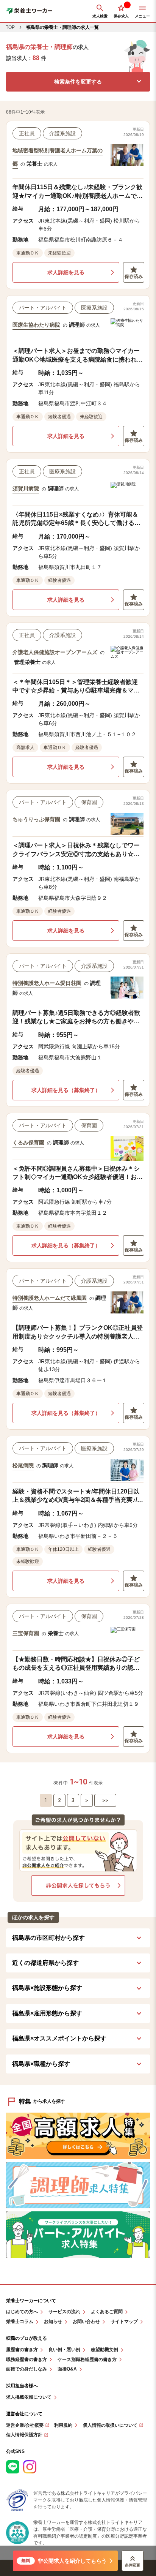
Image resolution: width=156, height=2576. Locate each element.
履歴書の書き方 (22, 2350)
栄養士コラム (20, 2322)
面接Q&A (67, 2369)
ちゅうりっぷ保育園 (36, 819)
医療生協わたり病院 (36, 325)
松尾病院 (23, 1465)
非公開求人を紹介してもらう (64, 2561)
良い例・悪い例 (64, 2350)
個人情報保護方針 (24, 2435)
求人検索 (100, 16)
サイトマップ (124, 2322)
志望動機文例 (105, 2350)
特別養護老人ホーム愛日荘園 (47, 983)
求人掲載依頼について (29, 2397)
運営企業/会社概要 (25, 2425)
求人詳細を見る (66, 272)
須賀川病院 (26, 488)
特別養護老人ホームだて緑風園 (50, 1298)
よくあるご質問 (107, 2312)
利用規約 (63, 2425)
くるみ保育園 (28, 1143)
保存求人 (121, 16)
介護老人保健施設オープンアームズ (55, 652)
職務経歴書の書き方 (27, 2360)
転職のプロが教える (27, 2338)
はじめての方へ (22, 2312)
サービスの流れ (64, 2312)
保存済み (134, 277)
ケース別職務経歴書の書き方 (87, 2360)
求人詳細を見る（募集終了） (66, 1090)
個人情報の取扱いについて (110, 2425)
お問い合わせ (86, 2322)
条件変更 (133, 2565)
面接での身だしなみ (27, 2369)
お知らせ (53, 2322)
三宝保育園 (26, 1633)
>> (105, 1800)
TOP (10, 27)
